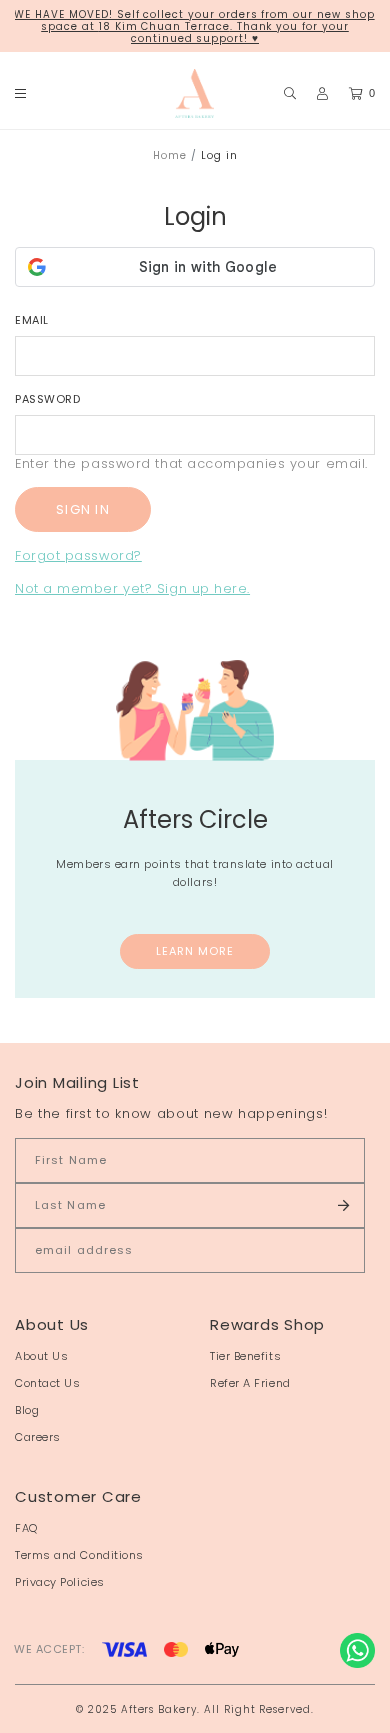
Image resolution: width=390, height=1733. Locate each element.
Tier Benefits (245, 1356)
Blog (27, 1410)
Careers (38, 1437)
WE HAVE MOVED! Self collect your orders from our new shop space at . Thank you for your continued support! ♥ (194, 26)
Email (32, 320)
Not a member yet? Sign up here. (132, 588)
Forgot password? (78, 555)
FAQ (26, 1528)
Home (170, 155)
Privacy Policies (60, 1582)
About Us (41, 1356)
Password (47, 399)
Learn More (195, 951)
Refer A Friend (250, 1383)
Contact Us (48, 1383)
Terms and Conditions (79, 1555)
